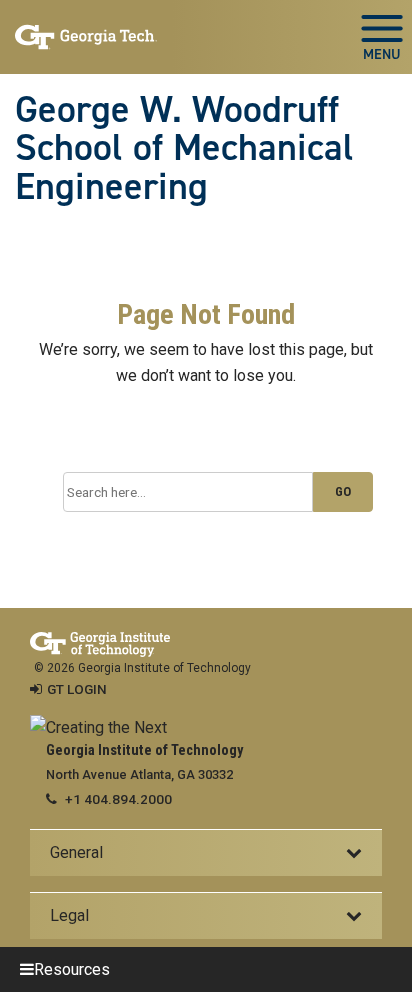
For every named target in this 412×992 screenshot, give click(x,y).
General (76, 852)
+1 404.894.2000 (118, 799)
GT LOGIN (77, 689)
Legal (69, 915)
